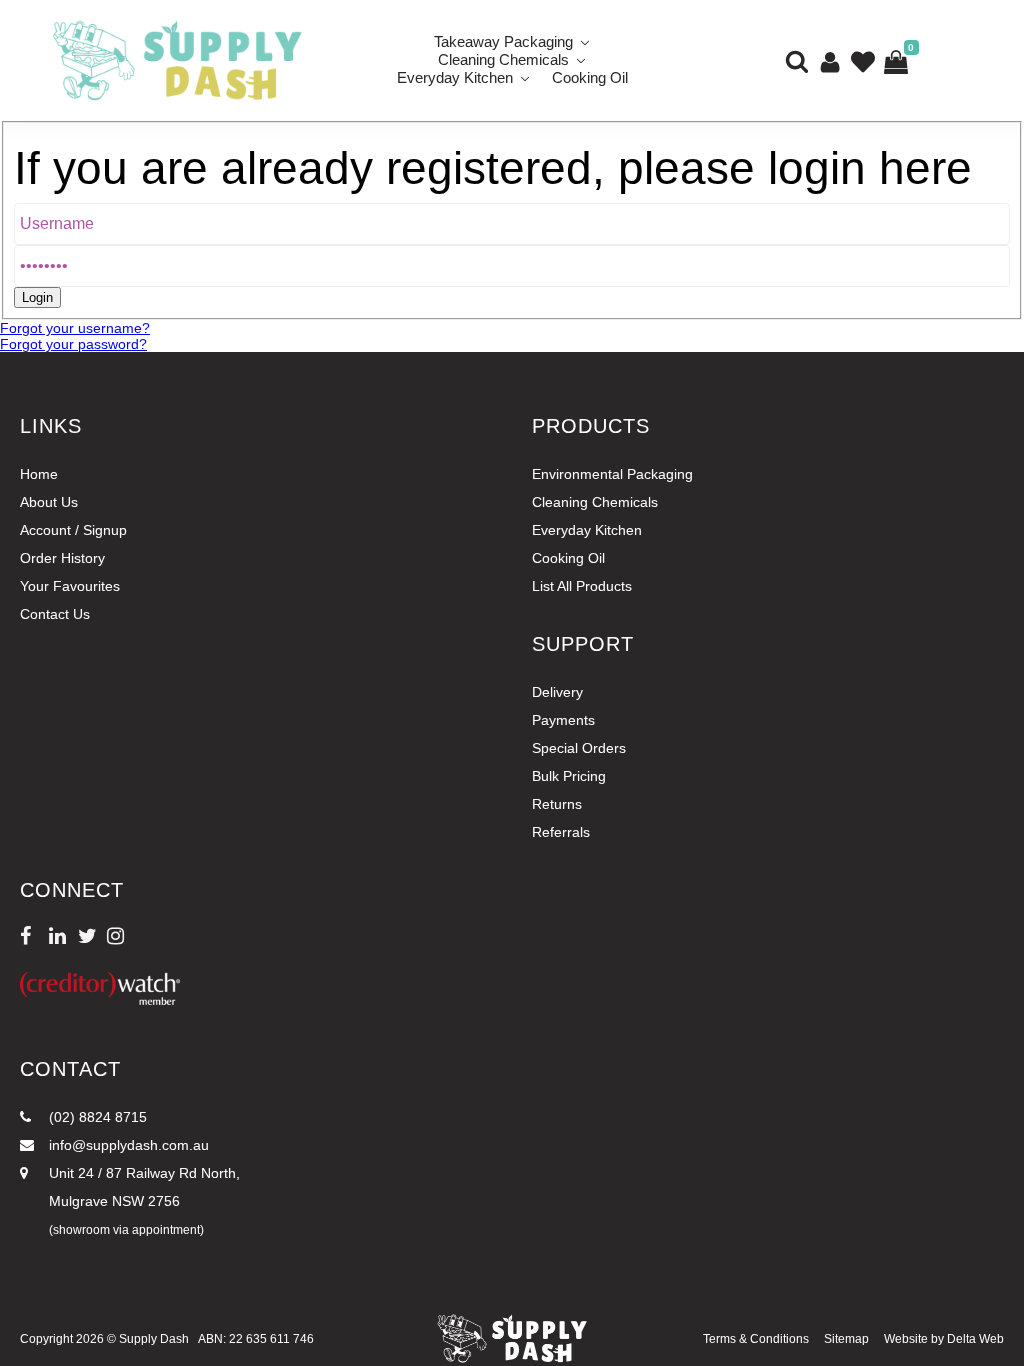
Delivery (557, 692)
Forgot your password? (73, 344)
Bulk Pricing (569, 776)
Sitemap (846, 1339)
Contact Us (55, 614)
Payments (563, 720)
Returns (557, 804)
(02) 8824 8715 (96, 1117)
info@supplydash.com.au (127, 1145)
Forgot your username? (75, 328)
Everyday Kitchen (455, 77)
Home (39, 474)
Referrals (561, 832)
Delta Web (975, 1339)
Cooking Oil (590, 77)
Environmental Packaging (612, 474)
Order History (62, 558)
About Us (49, 502)
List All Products (582, 586)
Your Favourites (70, 586)
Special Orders (579, 748)
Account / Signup (73, 530)
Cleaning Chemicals (595, 502)
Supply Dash (154, 1339)
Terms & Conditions (756, 1339)
